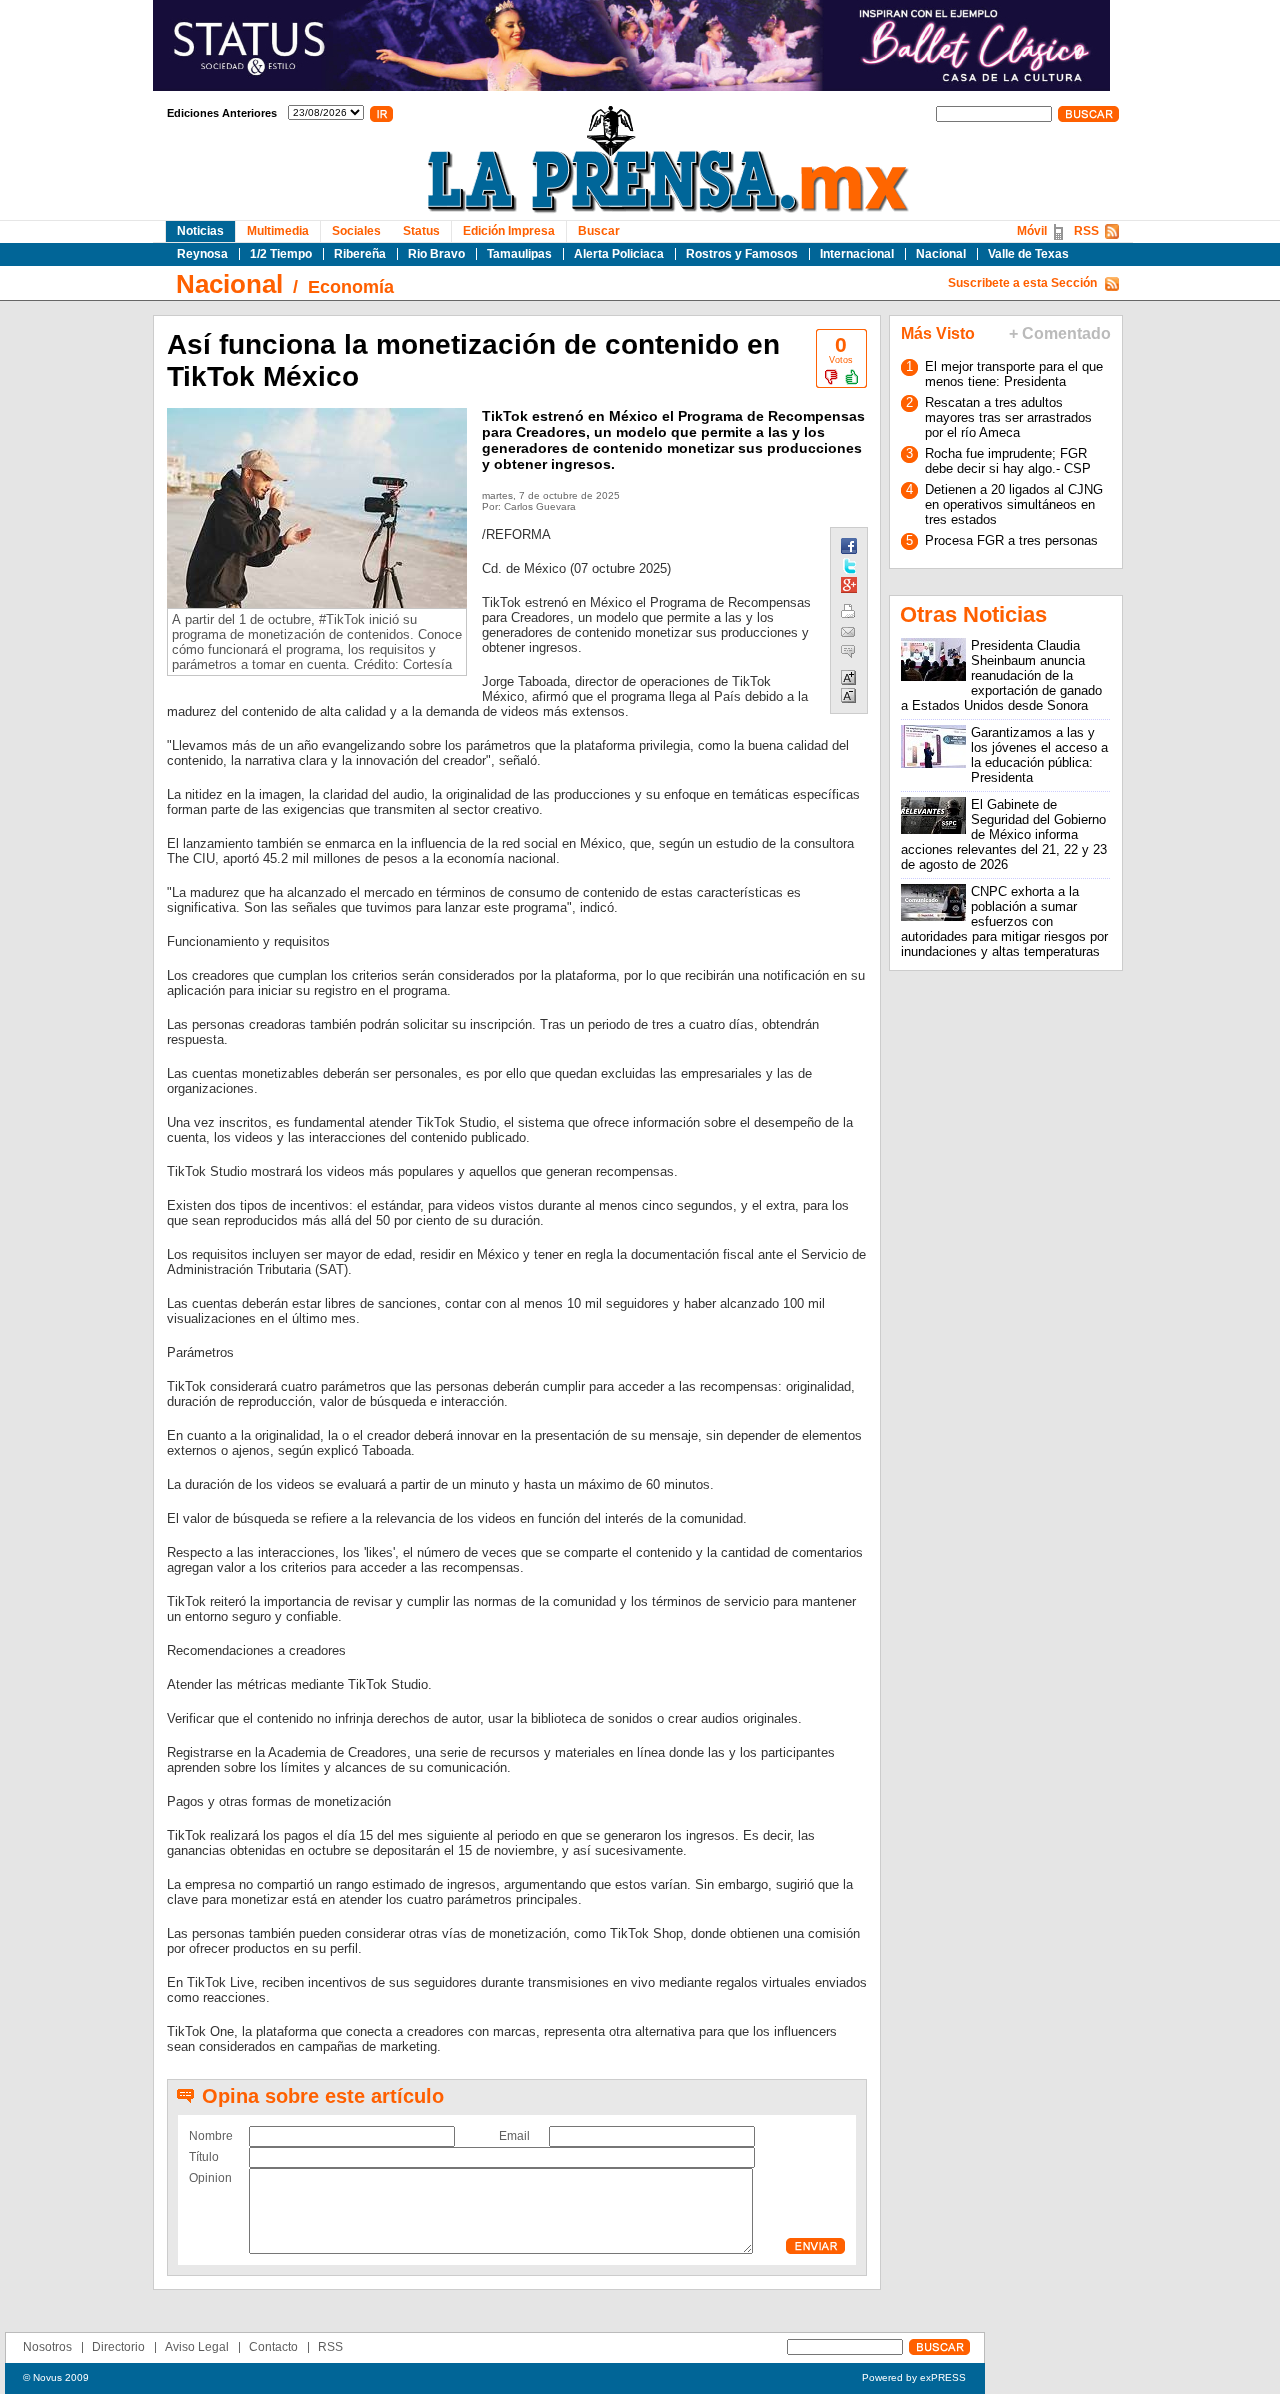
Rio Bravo (436, 254)
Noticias (200, 231)
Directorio (118, 2347)
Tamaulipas (519, 254)
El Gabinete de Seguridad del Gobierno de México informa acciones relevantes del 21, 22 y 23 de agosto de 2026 (1004, 834)
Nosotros (47, 2347)
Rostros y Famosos (742, 254)
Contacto (273, 2347)
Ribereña (360, 254)
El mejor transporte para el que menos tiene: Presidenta (1014, 374)
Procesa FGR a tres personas (1011, 540)
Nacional (941, 254)
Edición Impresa (509, 231)
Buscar (599, 231)
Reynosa (202, 254)
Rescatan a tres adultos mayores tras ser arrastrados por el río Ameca (1008, 417)
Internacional (857, 254)
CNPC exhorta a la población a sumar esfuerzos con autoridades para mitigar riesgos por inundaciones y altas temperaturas (1004, 921)
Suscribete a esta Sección (1022, 283)
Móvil (1032, 231)
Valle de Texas (1028, 254)
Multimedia (278, 231)
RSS (1086, 231)
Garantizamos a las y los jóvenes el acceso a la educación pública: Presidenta (1039, 755)
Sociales (356, 231)
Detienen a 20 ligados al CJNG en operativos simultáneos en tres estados (1014, 504)
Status (421, 231)
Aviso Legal (197, 2347)
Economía (351, 287)
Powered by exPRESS (914, 2377)
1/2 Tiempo (281, 254)
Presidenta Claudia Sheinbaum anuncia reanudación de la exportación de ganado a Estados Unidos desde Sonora (1001, 675)
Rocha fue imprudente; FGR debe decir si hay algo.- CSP (1008, 461)
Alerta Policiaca (619, 254)
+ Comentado (1060, 333)
